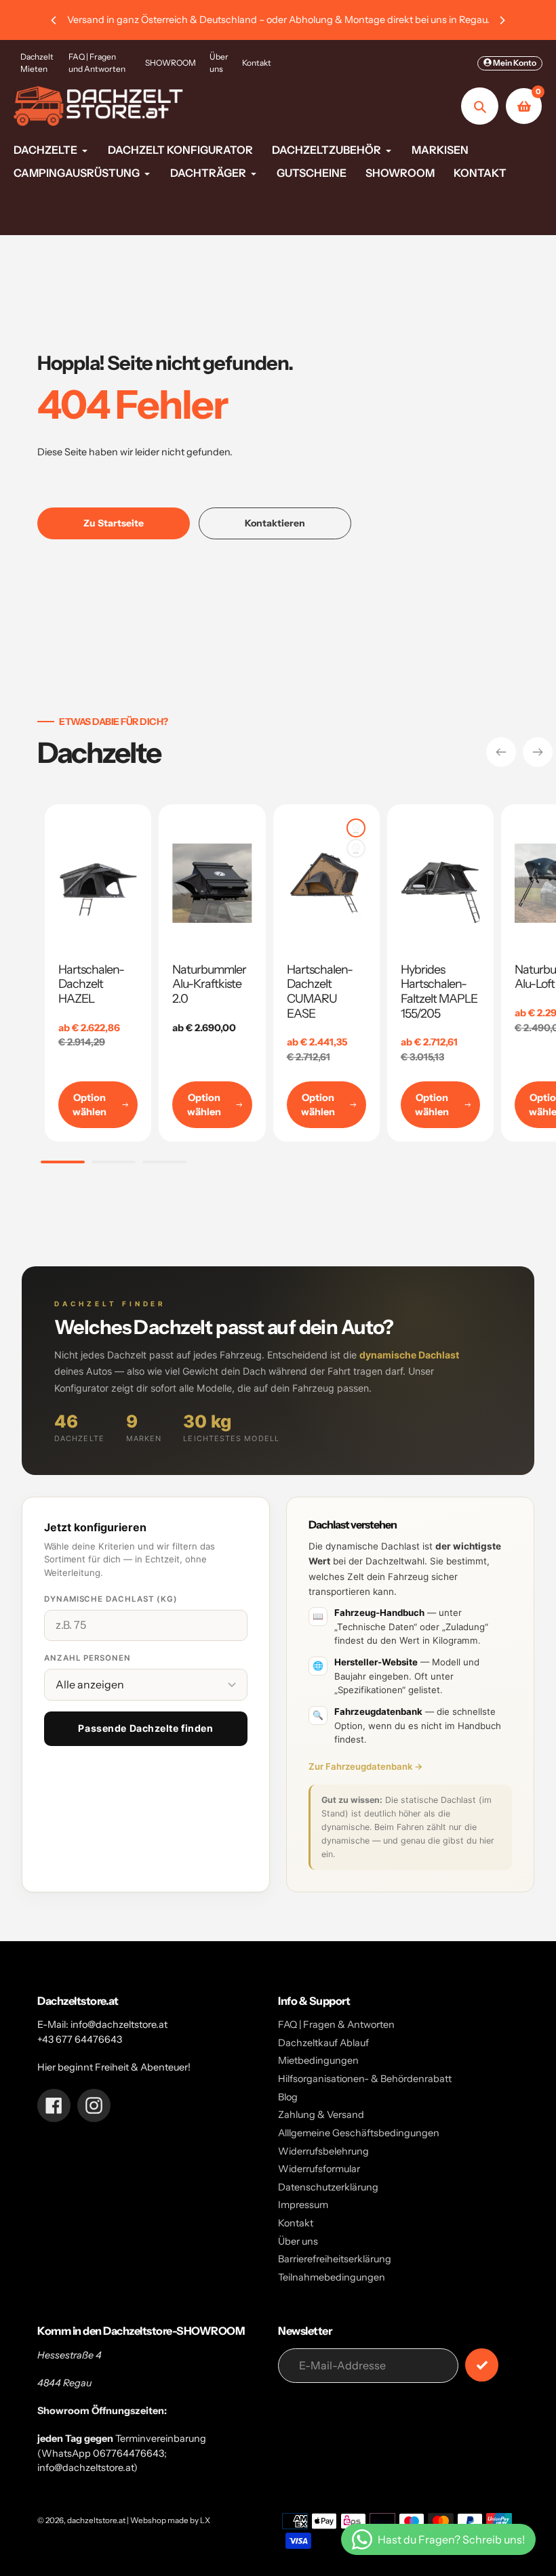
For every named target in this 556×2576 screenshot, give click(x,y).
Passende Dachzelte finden (145, 1728)
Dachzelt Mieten (37, 63)
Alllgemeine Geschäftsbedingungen (359, 2133)
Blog (288, 2097)
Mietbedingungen (318, 2060)
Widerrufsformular (319, 2169)
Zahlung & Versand (321, 2115)
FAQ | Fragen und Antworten (97, 63)
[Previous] (54, 20)
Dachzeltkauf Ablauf (323, 2043)
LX (205, 2520)
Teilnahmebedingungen (332, 2277)
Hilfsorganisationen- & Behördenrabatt (365, 2079)
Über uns (219, 63)
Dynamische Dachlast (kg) (111, 1599)
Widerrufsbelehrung (323, 2151)
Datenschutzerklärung (328, 2187)
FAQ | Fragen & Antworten (336, 2024)
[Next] (502, 20)
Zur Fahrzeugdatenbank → (366, 1766)
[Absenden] (482, 2365)
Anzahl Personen (87, 1658)
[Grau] (356, 848)
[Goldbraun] (356, 828)
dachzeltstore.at (96, 2520)
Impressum (303, 2205)
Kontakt (257, 63)
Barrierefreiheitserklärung (335, 2259)
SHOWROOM (171, 63)
